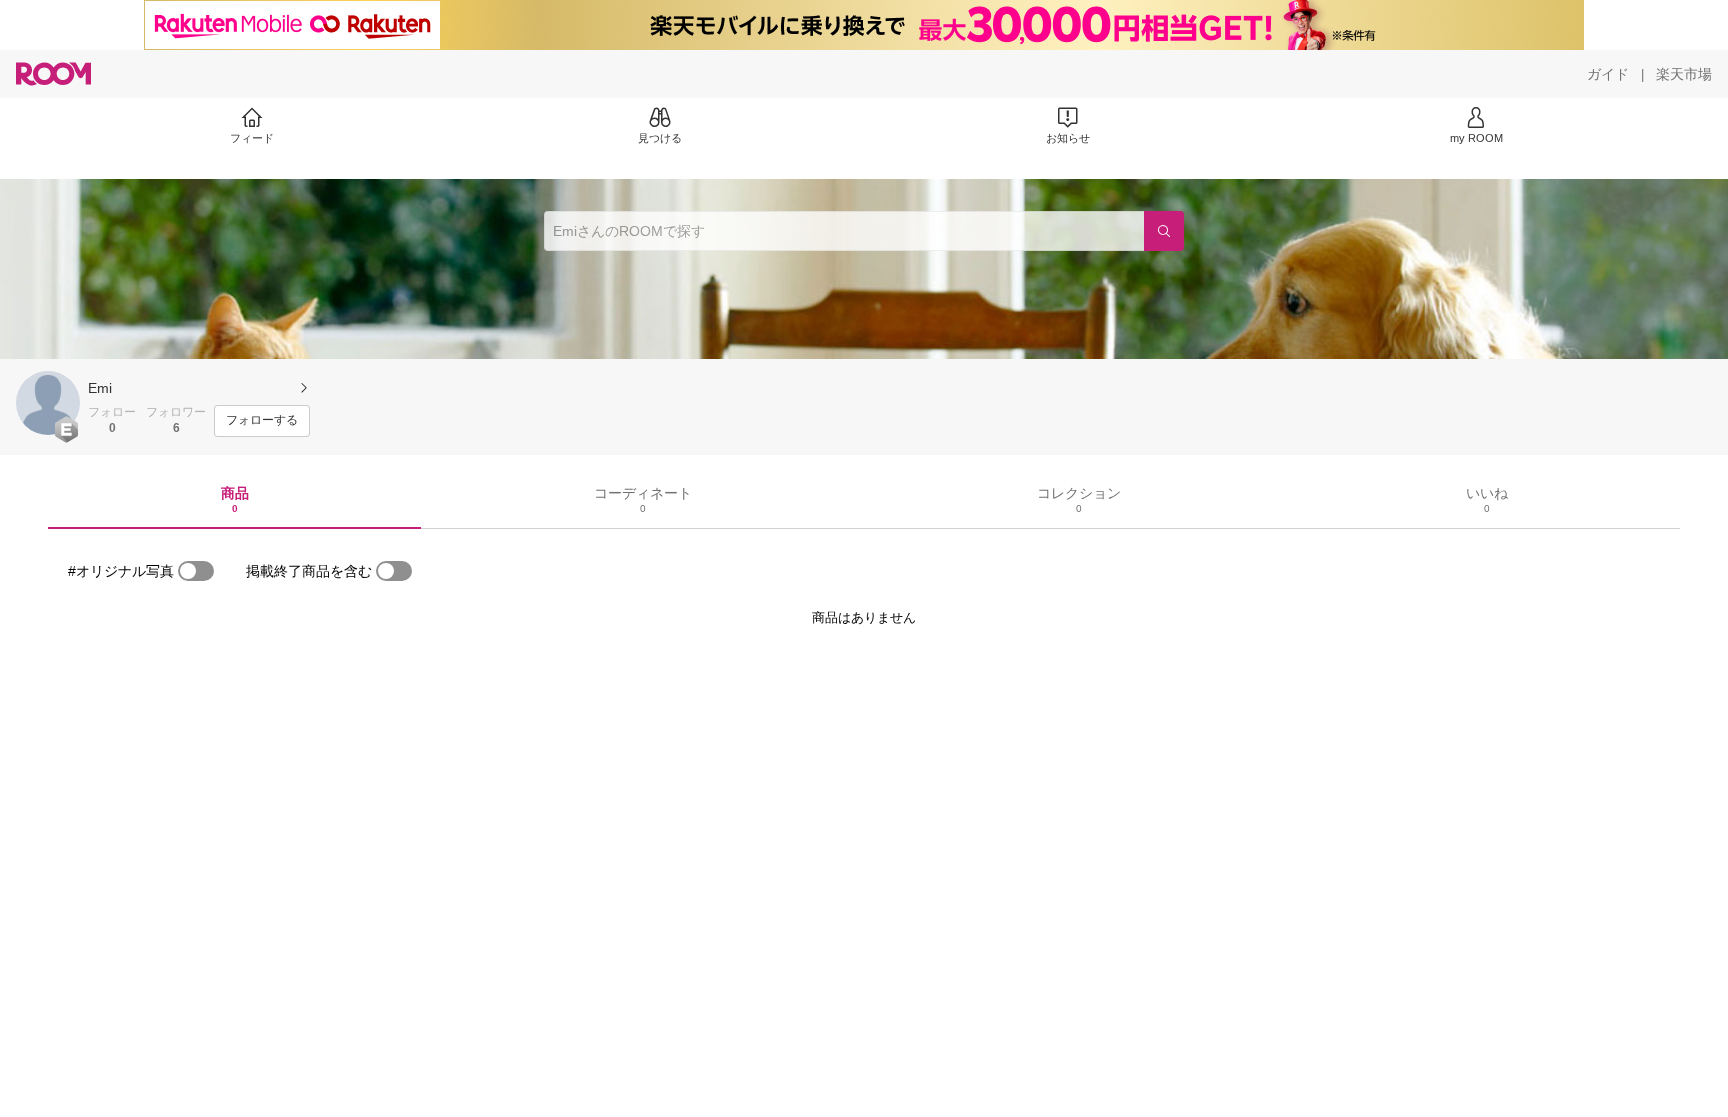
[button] (48, 403)
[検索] (1164, 231)
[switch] (196, 571)
